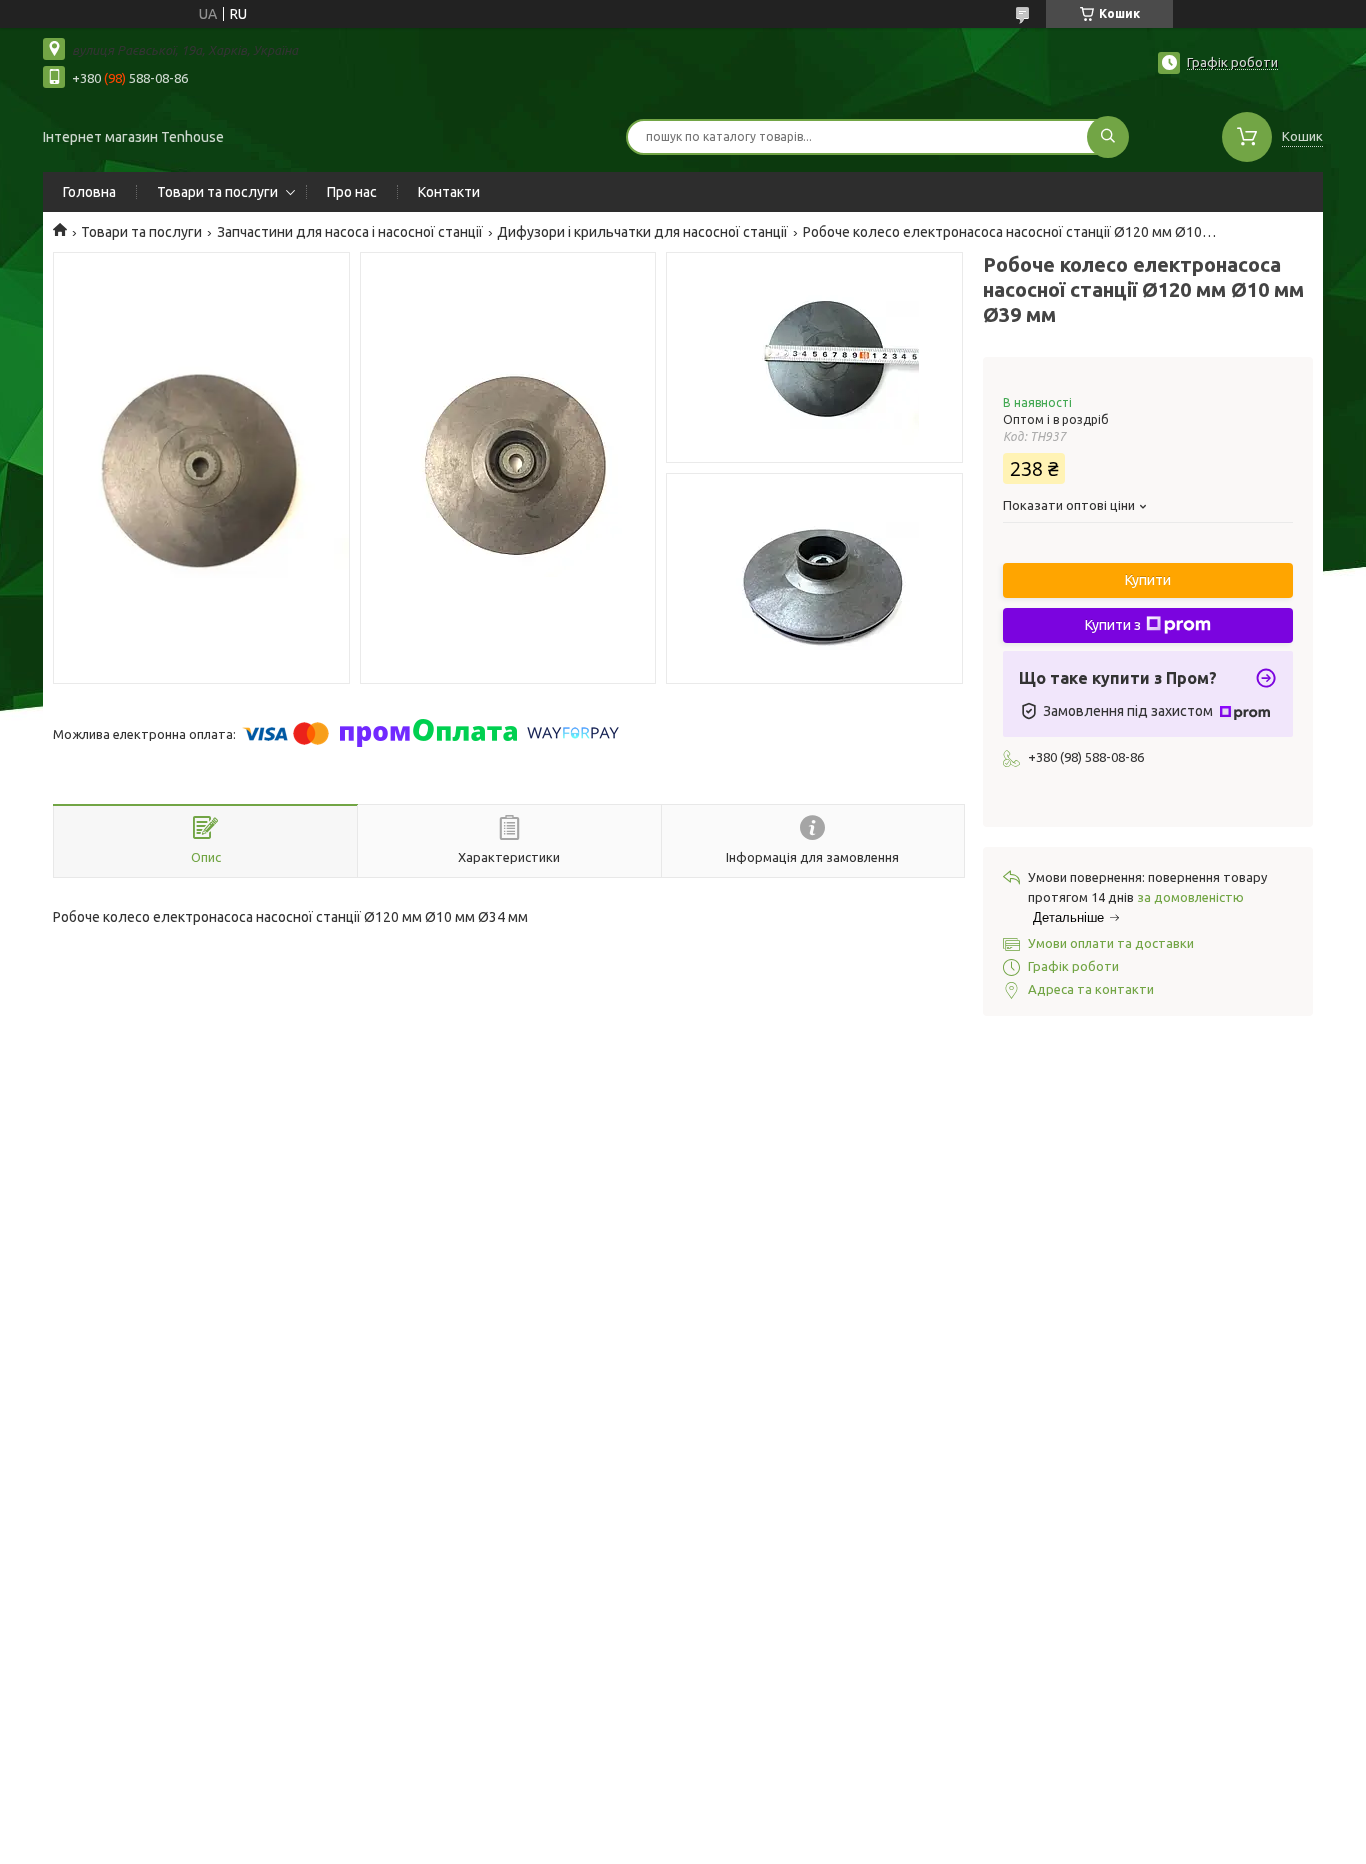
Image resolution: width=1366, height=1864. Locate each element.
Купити (1148, 580)
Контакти (449, 192)
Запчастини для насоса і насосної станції (350, 232)
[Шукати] (1108, 137)
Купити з (1113, 625)
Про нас (352, 192)
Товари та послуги (217, 192)
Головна (89, 192)
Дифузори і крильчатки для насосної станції (642, 232)
